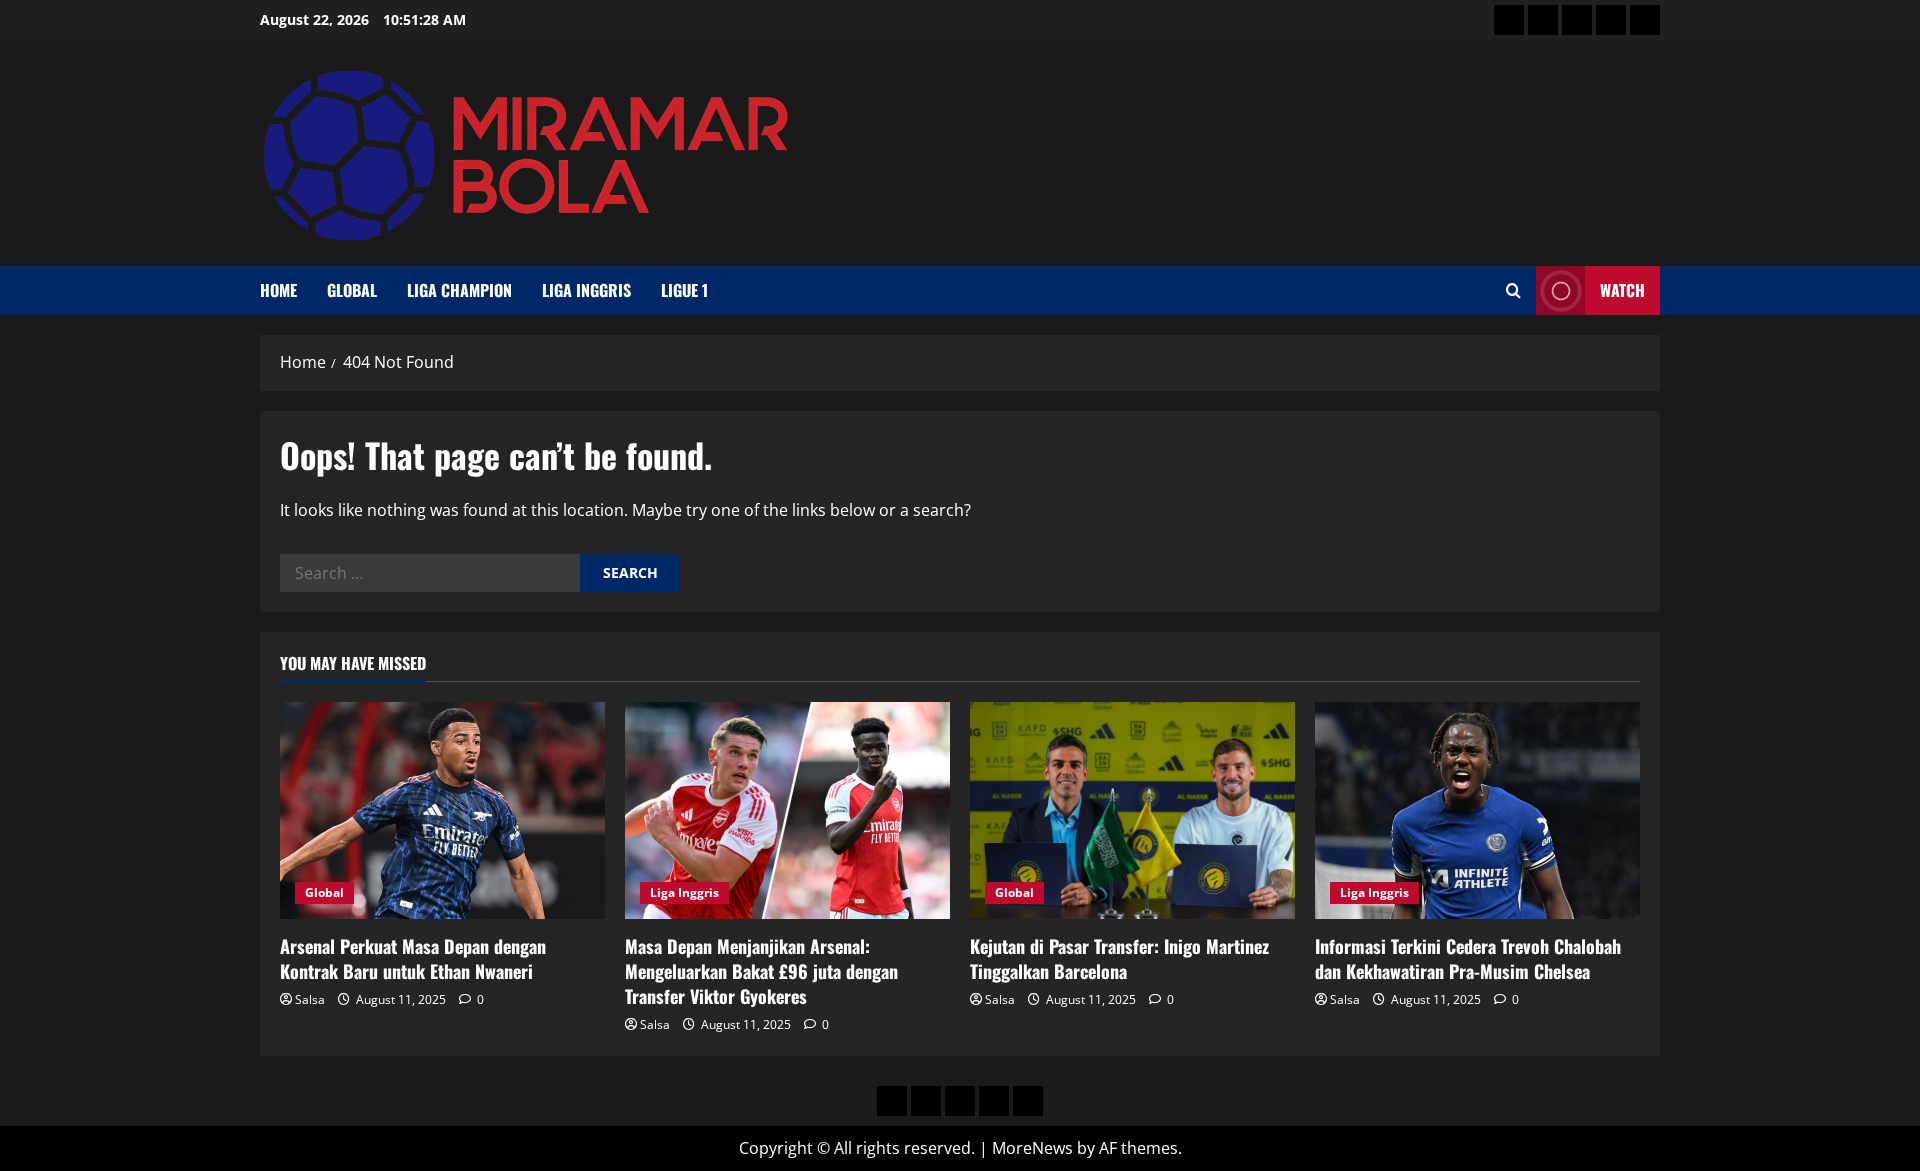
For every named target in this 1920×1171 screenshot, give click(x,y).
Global (352, 290)
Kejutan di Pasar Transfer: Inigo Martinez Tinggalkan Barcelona (1119, 958)
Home (278, 290)
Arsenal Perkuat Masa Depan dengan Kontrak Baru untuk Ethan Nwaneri (413, 958)
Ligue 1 (684, 290)
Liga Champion (459, 290)
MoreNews (1032, 1148)
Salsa (310, 999)
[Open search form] (1513, 290)
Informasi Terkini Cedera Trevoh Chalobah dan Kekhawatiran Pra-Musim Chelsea (1468, 958)
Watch (1622, 290)
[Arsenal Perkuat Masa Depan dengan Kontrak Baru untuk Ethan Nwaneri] (442, 810)
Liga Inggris (586, 290)
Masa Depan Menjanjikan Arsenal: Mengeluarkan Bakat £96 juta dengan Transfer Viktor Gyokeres (761, 971)
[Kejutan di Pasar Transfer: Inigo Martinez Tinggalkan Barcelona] (1132, 810)
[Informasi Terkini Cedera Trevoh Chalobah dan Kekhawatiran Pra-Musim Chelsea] (1477, 810)
